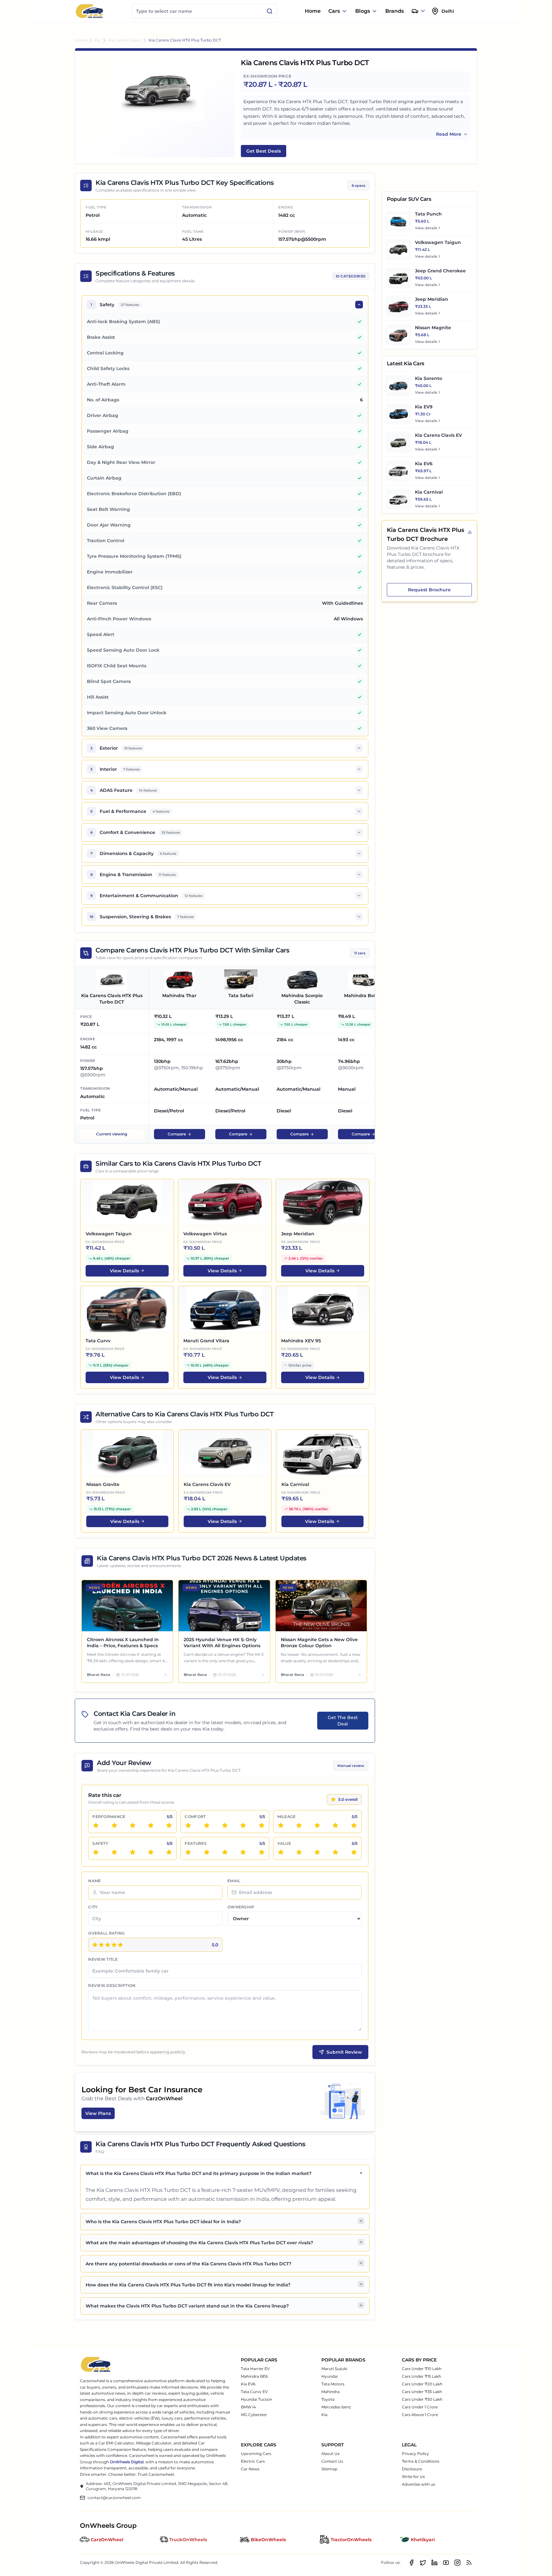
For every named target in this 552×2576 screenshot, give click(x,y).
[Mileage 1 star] (281, 1825)
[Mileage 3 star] (317, 1825)
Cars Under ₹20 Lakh (422, 2384)
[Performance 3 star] (133, 1825)
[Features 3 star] (225, 1852)
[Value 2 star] (299, 1852)
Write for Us (413, 2477)
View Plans (98, 2113)
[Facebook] (411, 2563)
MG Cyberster (254, 2415)
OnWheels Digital (127, 2462)
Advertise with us (418, 2484)
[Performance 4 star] (151, 1825)
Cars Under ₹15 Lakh (422, 2376)
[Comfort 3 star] (225, 1825)
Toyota (328, 2399)
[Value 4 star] (335, 1852)
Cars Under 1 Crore (420, 2407)
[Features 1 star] (188, 1852)
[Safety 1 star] (96, 1852)
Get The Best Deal (343, 1721)
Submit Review (344, 2052)
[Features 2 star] (207, 1852)
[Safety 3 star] (133, 1852)
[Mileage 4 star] (335, 1825)
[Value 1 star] (281, 1852)
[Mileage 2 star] (299, 1825)
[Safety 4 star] (151, 1852)
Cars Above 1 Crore (420, 2415)
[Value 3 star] (317, 1852)
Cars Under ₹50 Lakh (422, 2399)
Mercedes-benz (336, 2407)
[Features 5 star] (262, 1852)
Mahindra (330, 2392)
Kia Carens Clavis (125, 40)
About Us (330, 2454)
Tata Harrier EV (255, 2369)
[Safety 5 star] (169, 1852)
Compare (177, 1134)
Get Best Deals (264, 151)
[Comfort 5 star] (262, 1825)
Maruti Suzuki (334, 2369)
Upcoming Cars (256, 2454)
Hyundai (330, 2376)
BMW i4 (248, 2407)
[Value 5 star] (354, 1852)
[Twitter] (423, 2563)
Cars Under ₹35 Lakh (422, 2392)
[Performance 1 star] (96, 1825)
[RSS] (469, 2563)
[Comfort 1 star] (188, 1825)
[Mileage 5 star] (354, 1825)
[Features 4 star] (243, 1852)
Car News (250, 2469)
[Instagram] (457, 2563)
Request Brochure (429, 590)
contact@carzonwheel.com (114, 2498)
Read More (449, 134)
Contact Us (332, 2461)
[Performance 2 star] (114, 1825)
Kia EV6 (248, 2384)
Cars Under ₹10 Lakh (422, 2369)
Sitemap (329, 2469)
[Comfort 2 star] (207, 1825)
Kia (98, 40)
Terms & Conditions (421, 2461)
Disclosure (412, 2469)
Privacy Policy (415, 2454)
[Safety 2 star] (114, 1852)
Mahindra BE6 (254, 2376)
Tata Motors (333, 2384)
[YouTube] (446, 2563)
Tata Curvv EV (254, 2392)
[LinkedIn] (434, 2563)
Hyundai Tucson (257, 2399)
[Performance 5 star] (169, 1825)
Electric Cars (253, 2461)
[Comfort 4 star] (243, 1825)
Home (313, 11)
